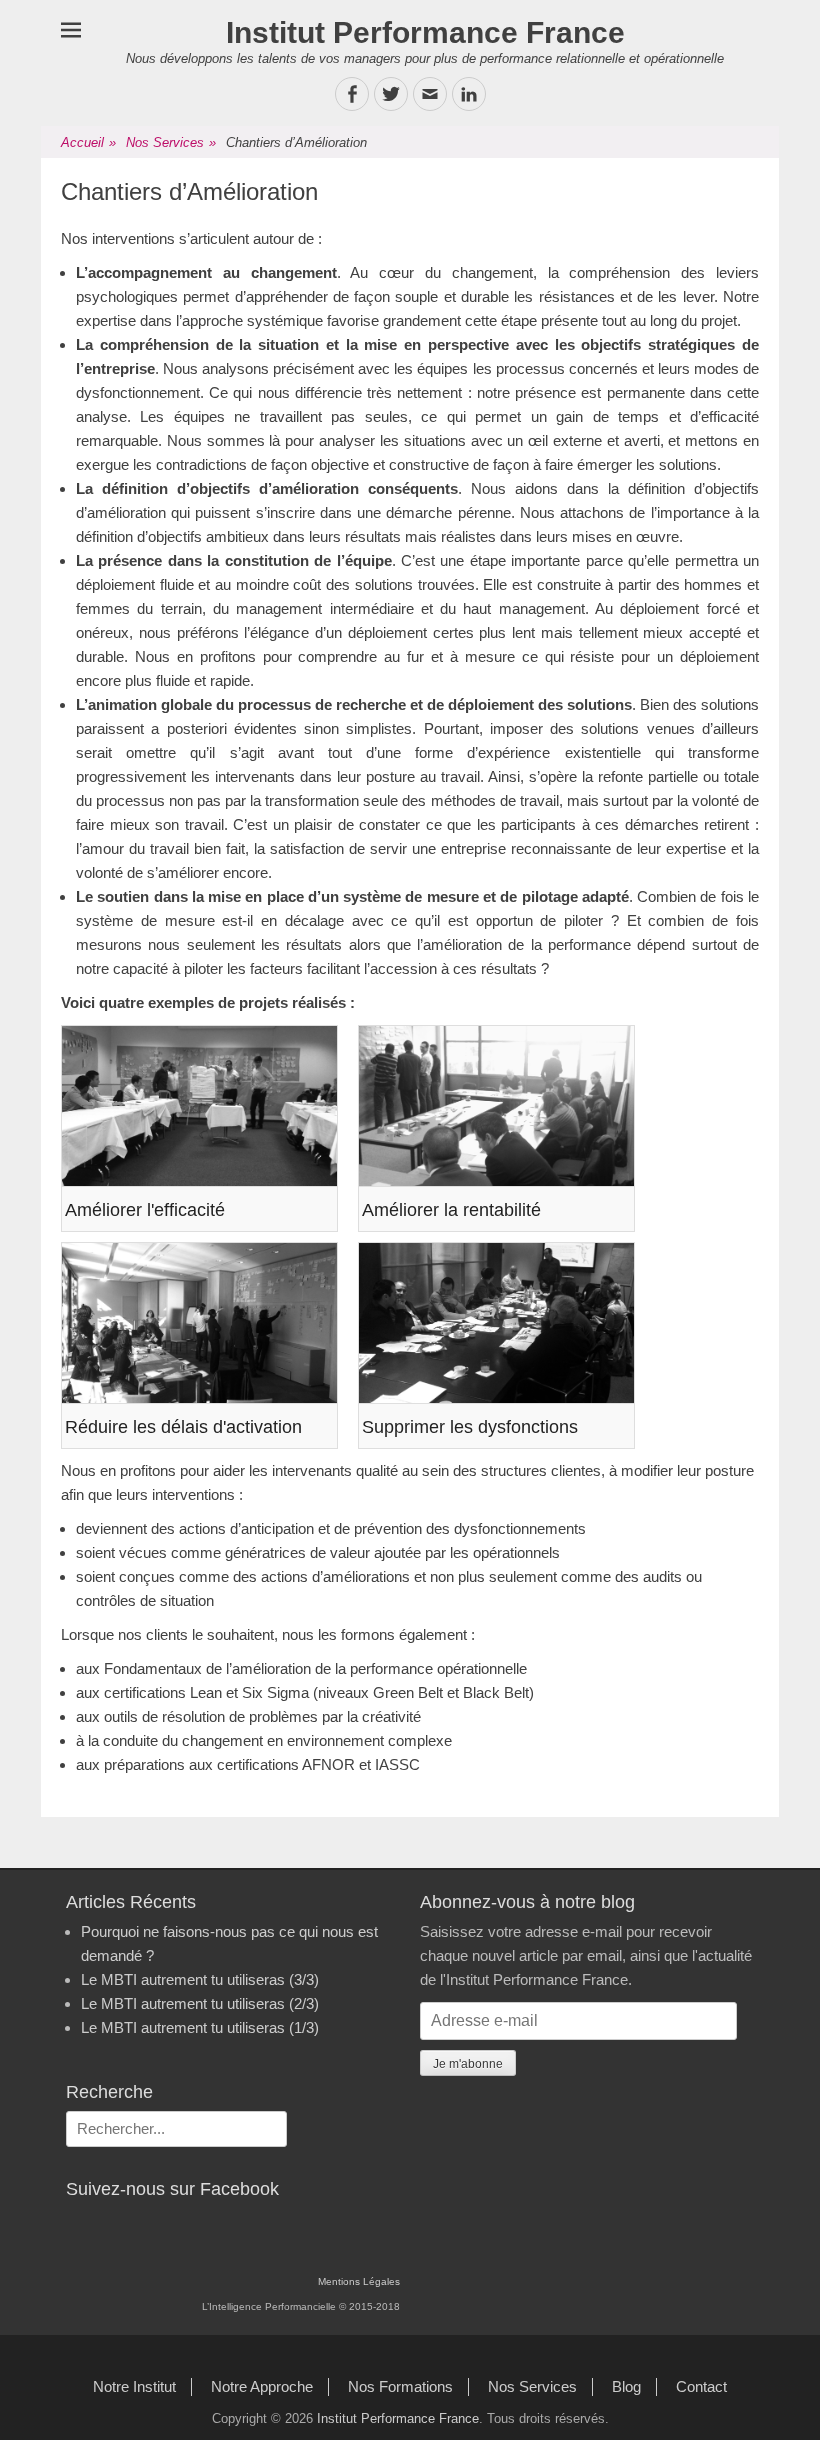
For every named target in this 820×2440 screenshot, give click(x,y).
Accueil (88, 142)
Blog (626, 2386)
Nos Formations (400, 2386)
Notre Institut (134, 2386)
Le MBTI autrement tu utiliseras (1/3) (200, 2027)
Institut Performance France (425, 32)
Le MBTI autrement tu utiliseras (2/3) (200, 2003)
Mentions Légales (359, 2281)
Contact (701, 2386)
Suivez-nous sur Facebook (172, 2189)
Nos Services (171, 142)
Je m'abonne (468, 2064)
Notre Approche (262, 2386)
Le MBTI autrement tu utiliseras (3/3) (200, 1979)
